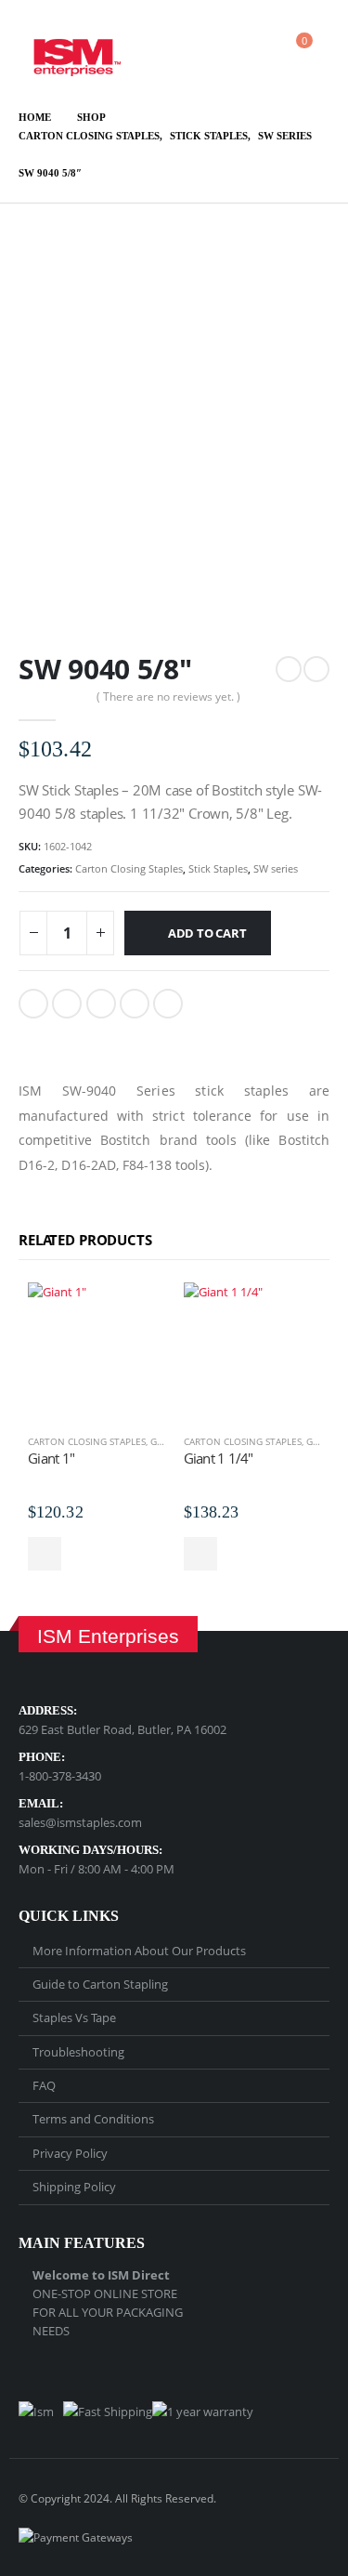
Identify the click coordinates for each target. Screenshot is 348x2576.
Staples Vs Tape (74, 2017)
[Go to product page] (97, 1351)
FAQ (44, 2085)
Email (168, 1004)
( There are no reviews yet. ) (168, 697)
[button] (197, 49)
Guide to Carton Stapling (100, 1984)
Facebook (33, 1004)
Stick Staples (218, 868)
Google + (135, 1004)
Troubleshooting (78, 2052)
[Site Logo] (70, 49)
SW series (276, 868)
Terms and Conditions (93, 2119)
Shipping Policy (74, 2187)
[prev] (289, 669)
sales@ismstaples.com (80, 1822)
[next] (316, 669)
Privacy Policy (70, 2153)
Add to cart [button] (45, 1554)
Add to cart (207, 933)
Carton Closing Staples (129, 868)
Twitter (67, 1004)
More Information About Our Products (139, 1951)
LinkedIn (101, 1004)
